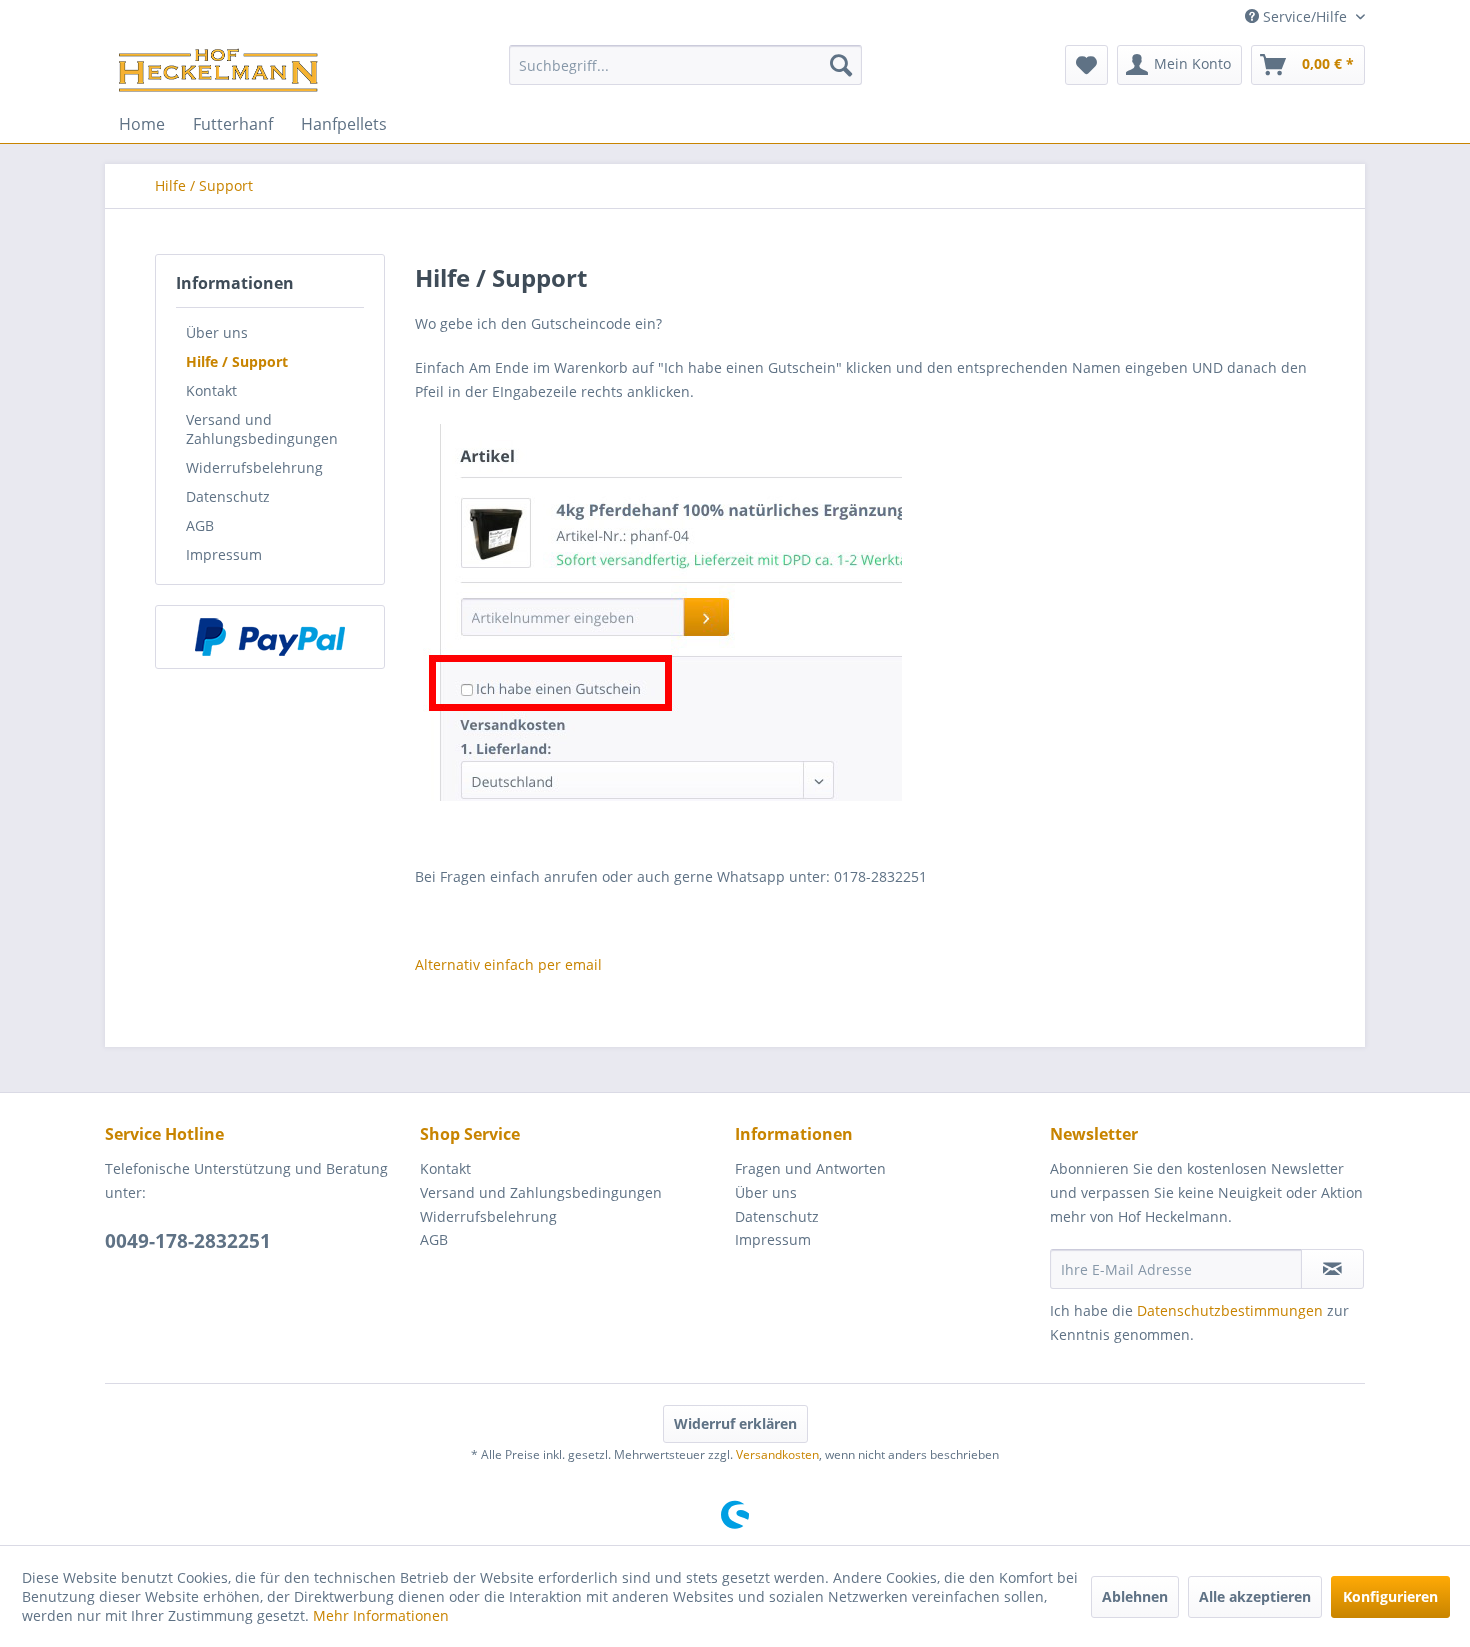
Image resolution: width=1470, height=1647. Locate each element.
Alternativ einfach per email (508, 964)
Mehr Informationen (381, 1615)
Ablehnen (1135, 1596)
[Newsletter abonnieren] (1332, 1269)
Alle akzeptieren (1255, 1596)
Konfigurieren (1390, 1596)
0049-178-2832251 (188, 1241)
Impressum (224, 554)
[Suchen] (841, 65)
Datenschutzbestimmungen (1230, 1310)
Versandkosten (777, 1454)
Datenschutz (228, 496)
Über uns (217, 332)
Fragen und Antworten (810, 1168)
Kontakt (211, 390)
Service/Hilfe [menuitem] (1305, 16)
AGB (200, 525)
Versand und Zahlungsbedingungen (262, 429)
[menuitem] (685, 65)
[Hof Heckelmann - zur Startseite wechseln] (218, 70)
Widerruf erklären (735, 1423)
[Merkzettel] (1086, 65)
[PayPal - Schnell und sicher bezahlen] (270, 637)
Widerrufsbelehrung (254, 467)
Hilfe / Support (237, 361)
